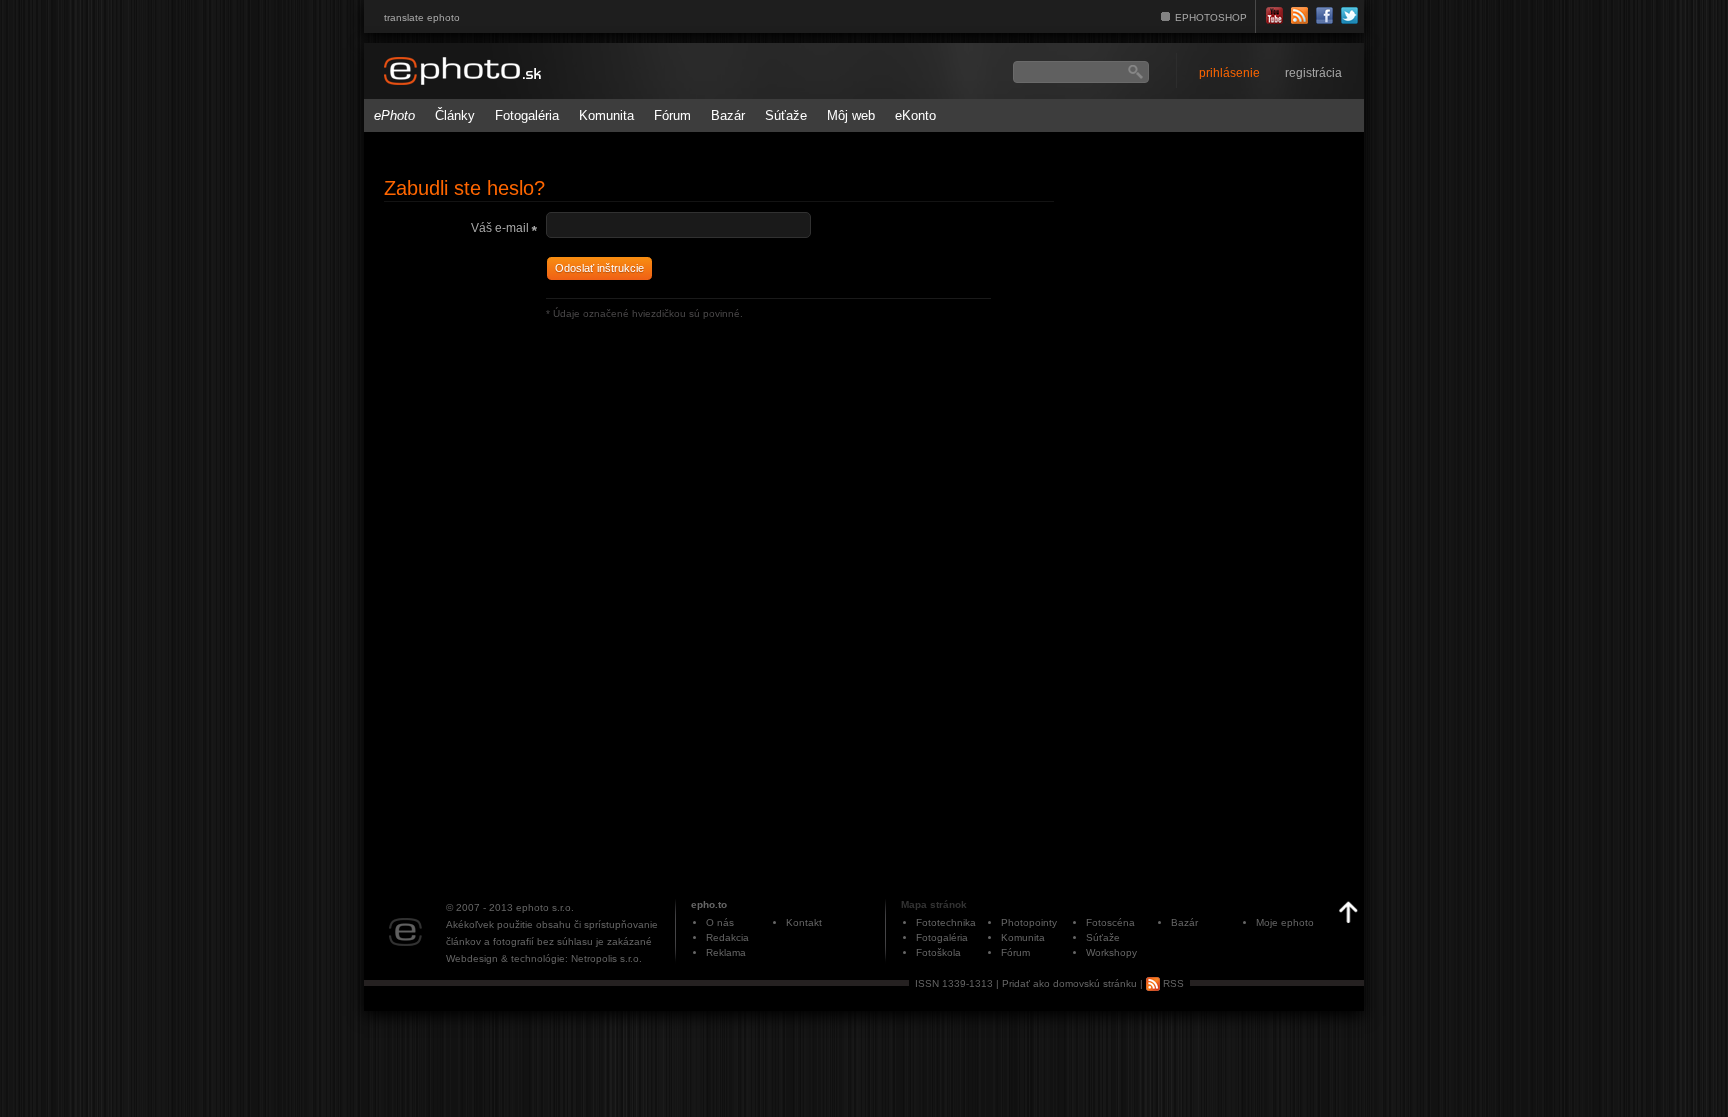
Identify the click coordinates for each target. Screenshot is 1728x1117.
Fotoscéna (1110, 922)
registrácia (1313, 73)
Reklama (726, 952)
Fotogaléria (527, 115)
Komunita (606, 115)
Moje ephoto (1285, 922)
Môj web (851, 115)
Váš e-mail (500, 228)
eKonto (915, 115)
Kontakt (804, 922)
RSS (1172, 983)
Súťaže (786, 115)
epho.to (709, 904)
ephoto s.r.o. (545, 907)
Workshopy (1111, 952)
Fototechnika (946, 922)
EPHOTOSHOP (1211, 17)
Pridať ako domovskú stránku (1069, 983)
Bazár (728, 115)
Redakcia (727, 937)
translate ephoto (422, 17)
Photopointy (1029, 922)
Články (455, 115)
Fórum (672, 115)
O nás (720, 922)
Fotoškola (938, 952)
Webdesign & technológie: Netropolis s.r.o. (544, 958)
